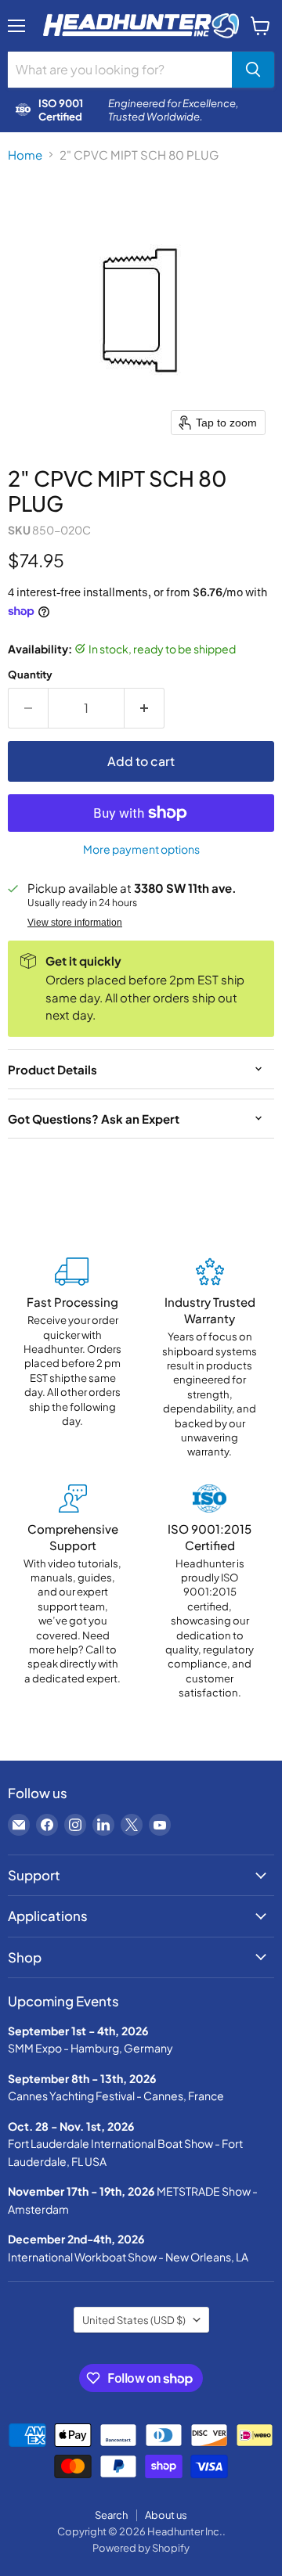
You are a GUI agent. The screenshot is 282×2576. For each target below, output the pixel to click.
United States (134, 2320)
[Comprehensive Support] (72, 1592)
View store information (75, 923)
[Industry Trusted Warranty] (210, 1358)
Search (111, 2515)
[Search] (253, 70)
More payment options (141, 849)
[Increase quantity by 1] (145, 708)
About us (166, 2515)
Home (25, 155)
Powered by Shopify (141, 2548)
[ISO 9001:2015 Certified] (210, 1592)
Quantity (30, 674)
